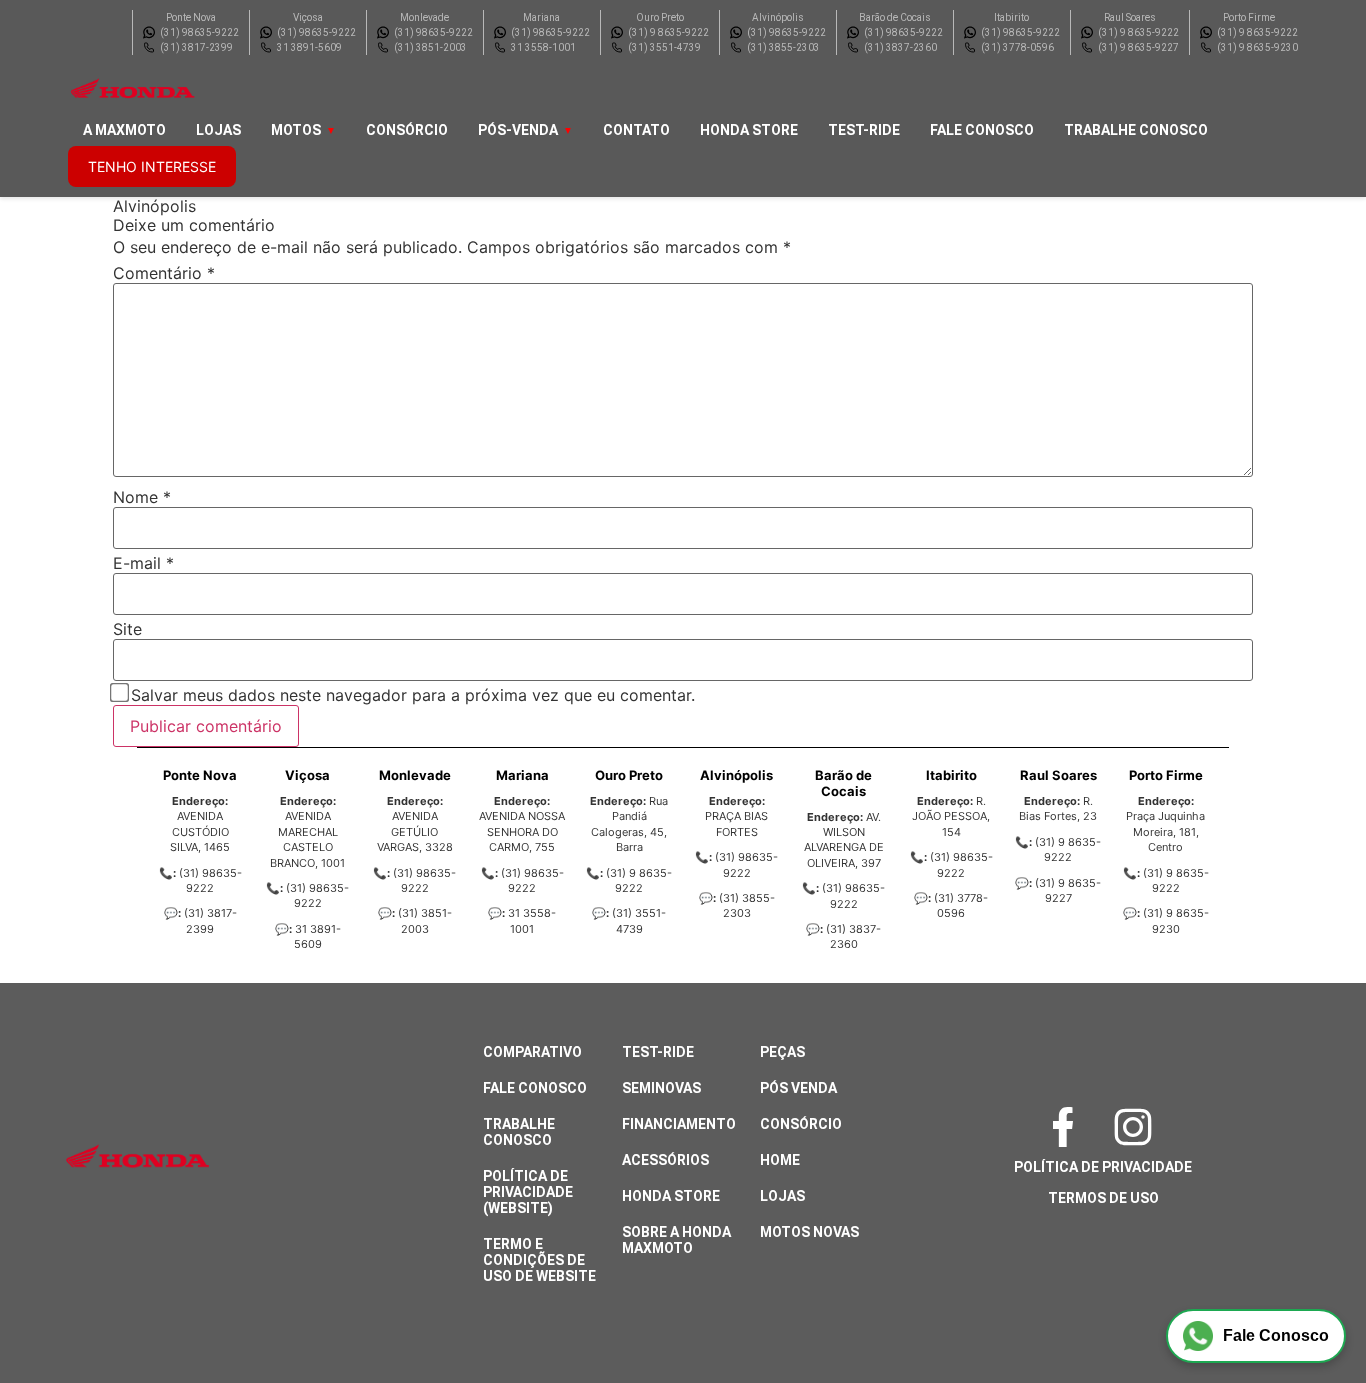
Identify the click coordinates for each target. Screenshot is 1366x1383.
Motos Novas (809, 1232)
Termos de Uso (1103, 1198)
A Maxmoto (124, 130)
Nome (142, 497)
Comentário (164, 273)
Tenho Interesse (152, 166)
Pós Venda (798, 1088)
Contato (636, 130)
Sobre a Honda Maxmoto (676, 1240)
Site (127, 629)
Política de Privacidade (1103, 1167)
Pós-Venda (518, 130)
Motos (296, 130)
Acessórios (665, 1160)
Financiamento (679, 1124)
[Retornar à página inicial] (55, 1313)
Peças (782, 1052)
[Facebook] (1068, 1127)
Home (780, 1160)
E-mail (143, 563)
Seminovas (661, 1088)
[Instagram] (1138, 1127)
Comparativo (532, 1052)
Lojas (218, 130)
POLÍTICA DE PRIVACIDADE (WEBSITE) (528, 1192)
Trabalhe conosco (1136, 130)
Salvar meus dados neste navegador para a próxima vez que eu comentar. (413, 695)
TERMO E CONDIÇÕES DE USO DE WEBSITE (539, 1260)
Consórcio (407, 130)
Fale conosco (982, 130)
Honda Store (749, 130)
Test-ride (864, 130)
